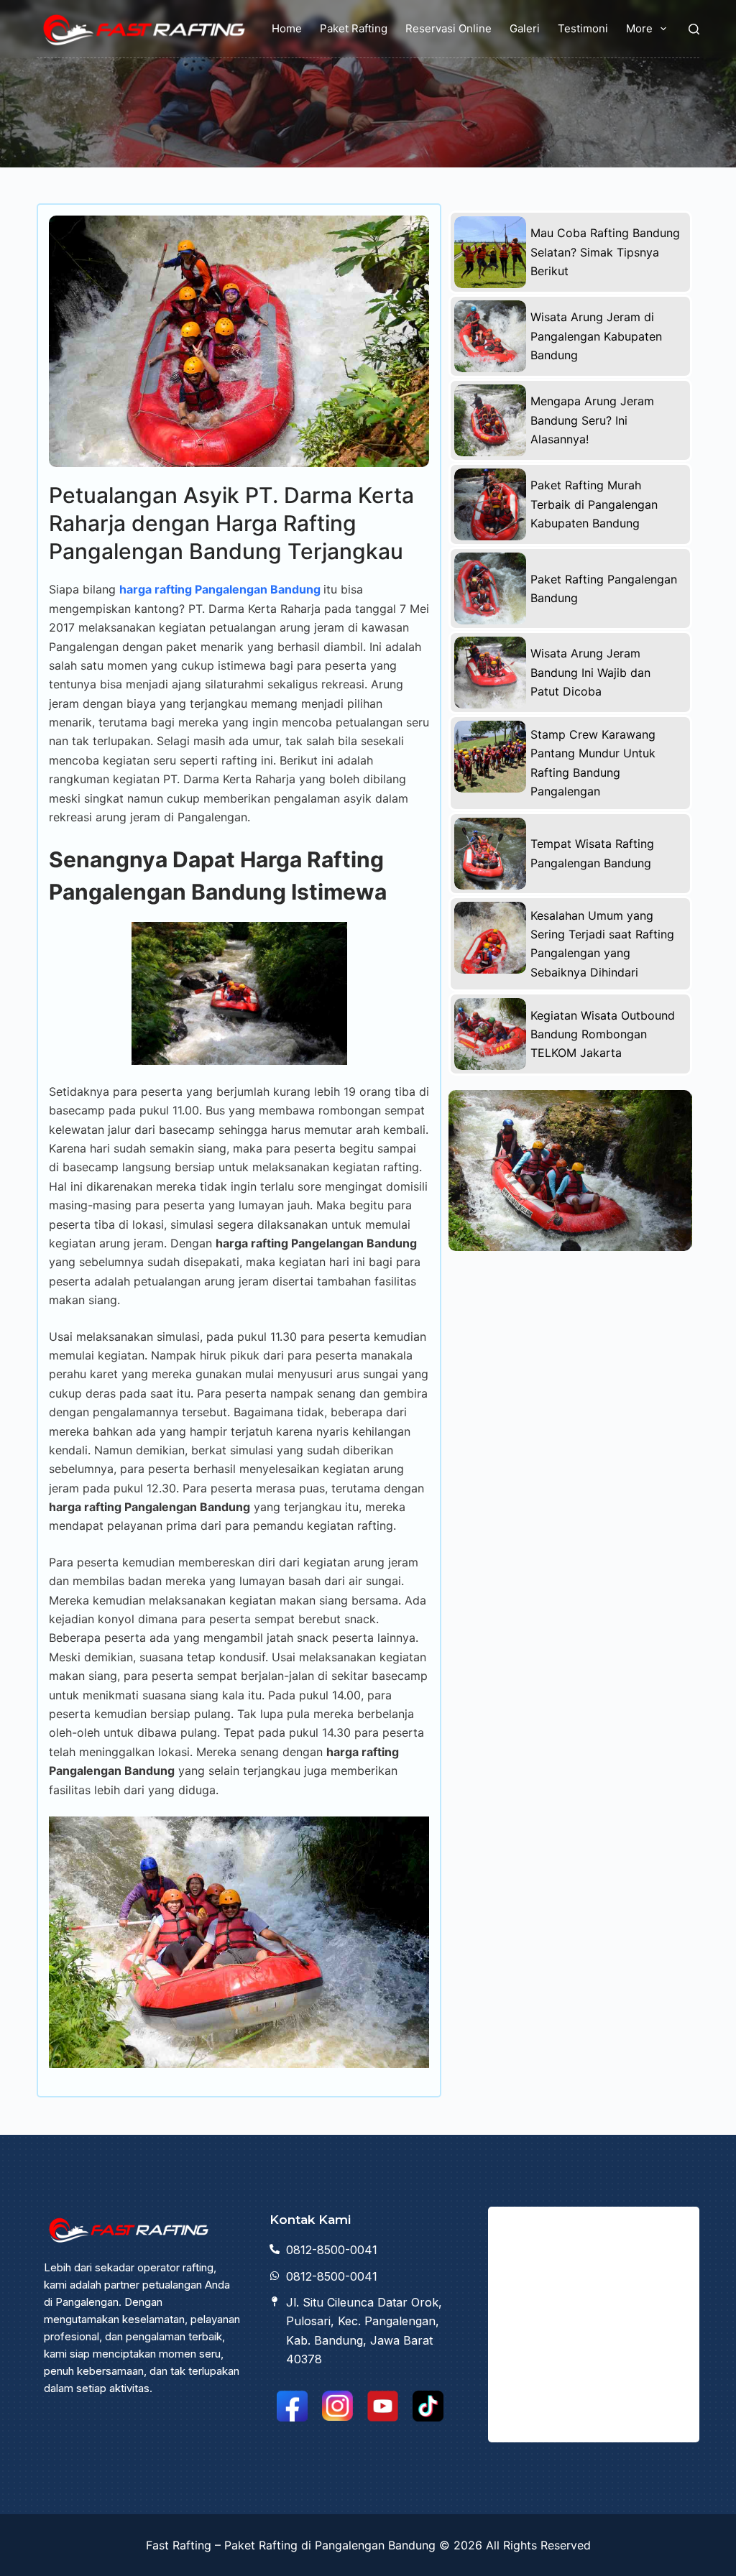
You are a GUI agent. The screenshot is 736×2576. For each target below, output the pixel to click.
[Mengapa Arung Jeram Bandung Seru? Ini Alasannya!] (490, 420)
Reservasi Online (448, 28)
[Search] (694, 29)
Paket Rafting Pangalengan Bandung (604, 588)
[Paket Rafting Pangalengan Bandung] (490, 588)
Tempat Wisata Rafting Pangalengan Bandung (592, 853)
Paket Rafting (354, 28)
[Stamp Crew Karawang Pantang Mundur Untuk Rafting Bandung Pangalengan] (490, 757)
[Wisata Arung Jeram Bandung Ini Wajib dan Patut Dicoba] (490, 673)
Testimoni (583, 28)
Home (287, 28)
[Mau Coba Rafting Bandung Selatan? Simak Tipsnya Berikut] (490, 252)
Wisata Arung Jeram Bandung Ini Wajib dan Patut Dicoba (590, 672)
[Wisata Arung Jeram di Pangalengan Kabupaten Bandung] (490, 336)
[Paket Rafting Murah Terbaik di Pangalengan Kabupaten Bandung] (490, 504)
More (639, 28)
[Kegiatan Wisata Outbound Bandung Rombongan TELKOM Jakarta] (490, 1034)
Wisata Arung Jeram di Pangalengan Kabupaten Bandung (596, 336)
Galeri (525, 28)
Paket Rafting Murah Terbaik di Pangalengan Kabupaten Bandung (594, 504)
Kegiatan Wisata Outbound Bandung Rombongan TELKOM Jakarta (603, 1034)
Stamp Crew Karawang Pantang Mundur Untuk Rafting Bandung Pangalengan (593, 763)
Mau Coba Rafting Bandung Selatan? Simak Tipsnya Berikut (605, 252)
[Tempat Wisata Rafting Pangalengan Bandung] (490, 854)
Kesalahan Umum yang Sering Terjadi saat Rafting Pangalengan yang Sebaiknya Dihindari (602, 944)
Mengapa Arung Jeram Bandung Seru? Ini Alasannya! (592, 420)
